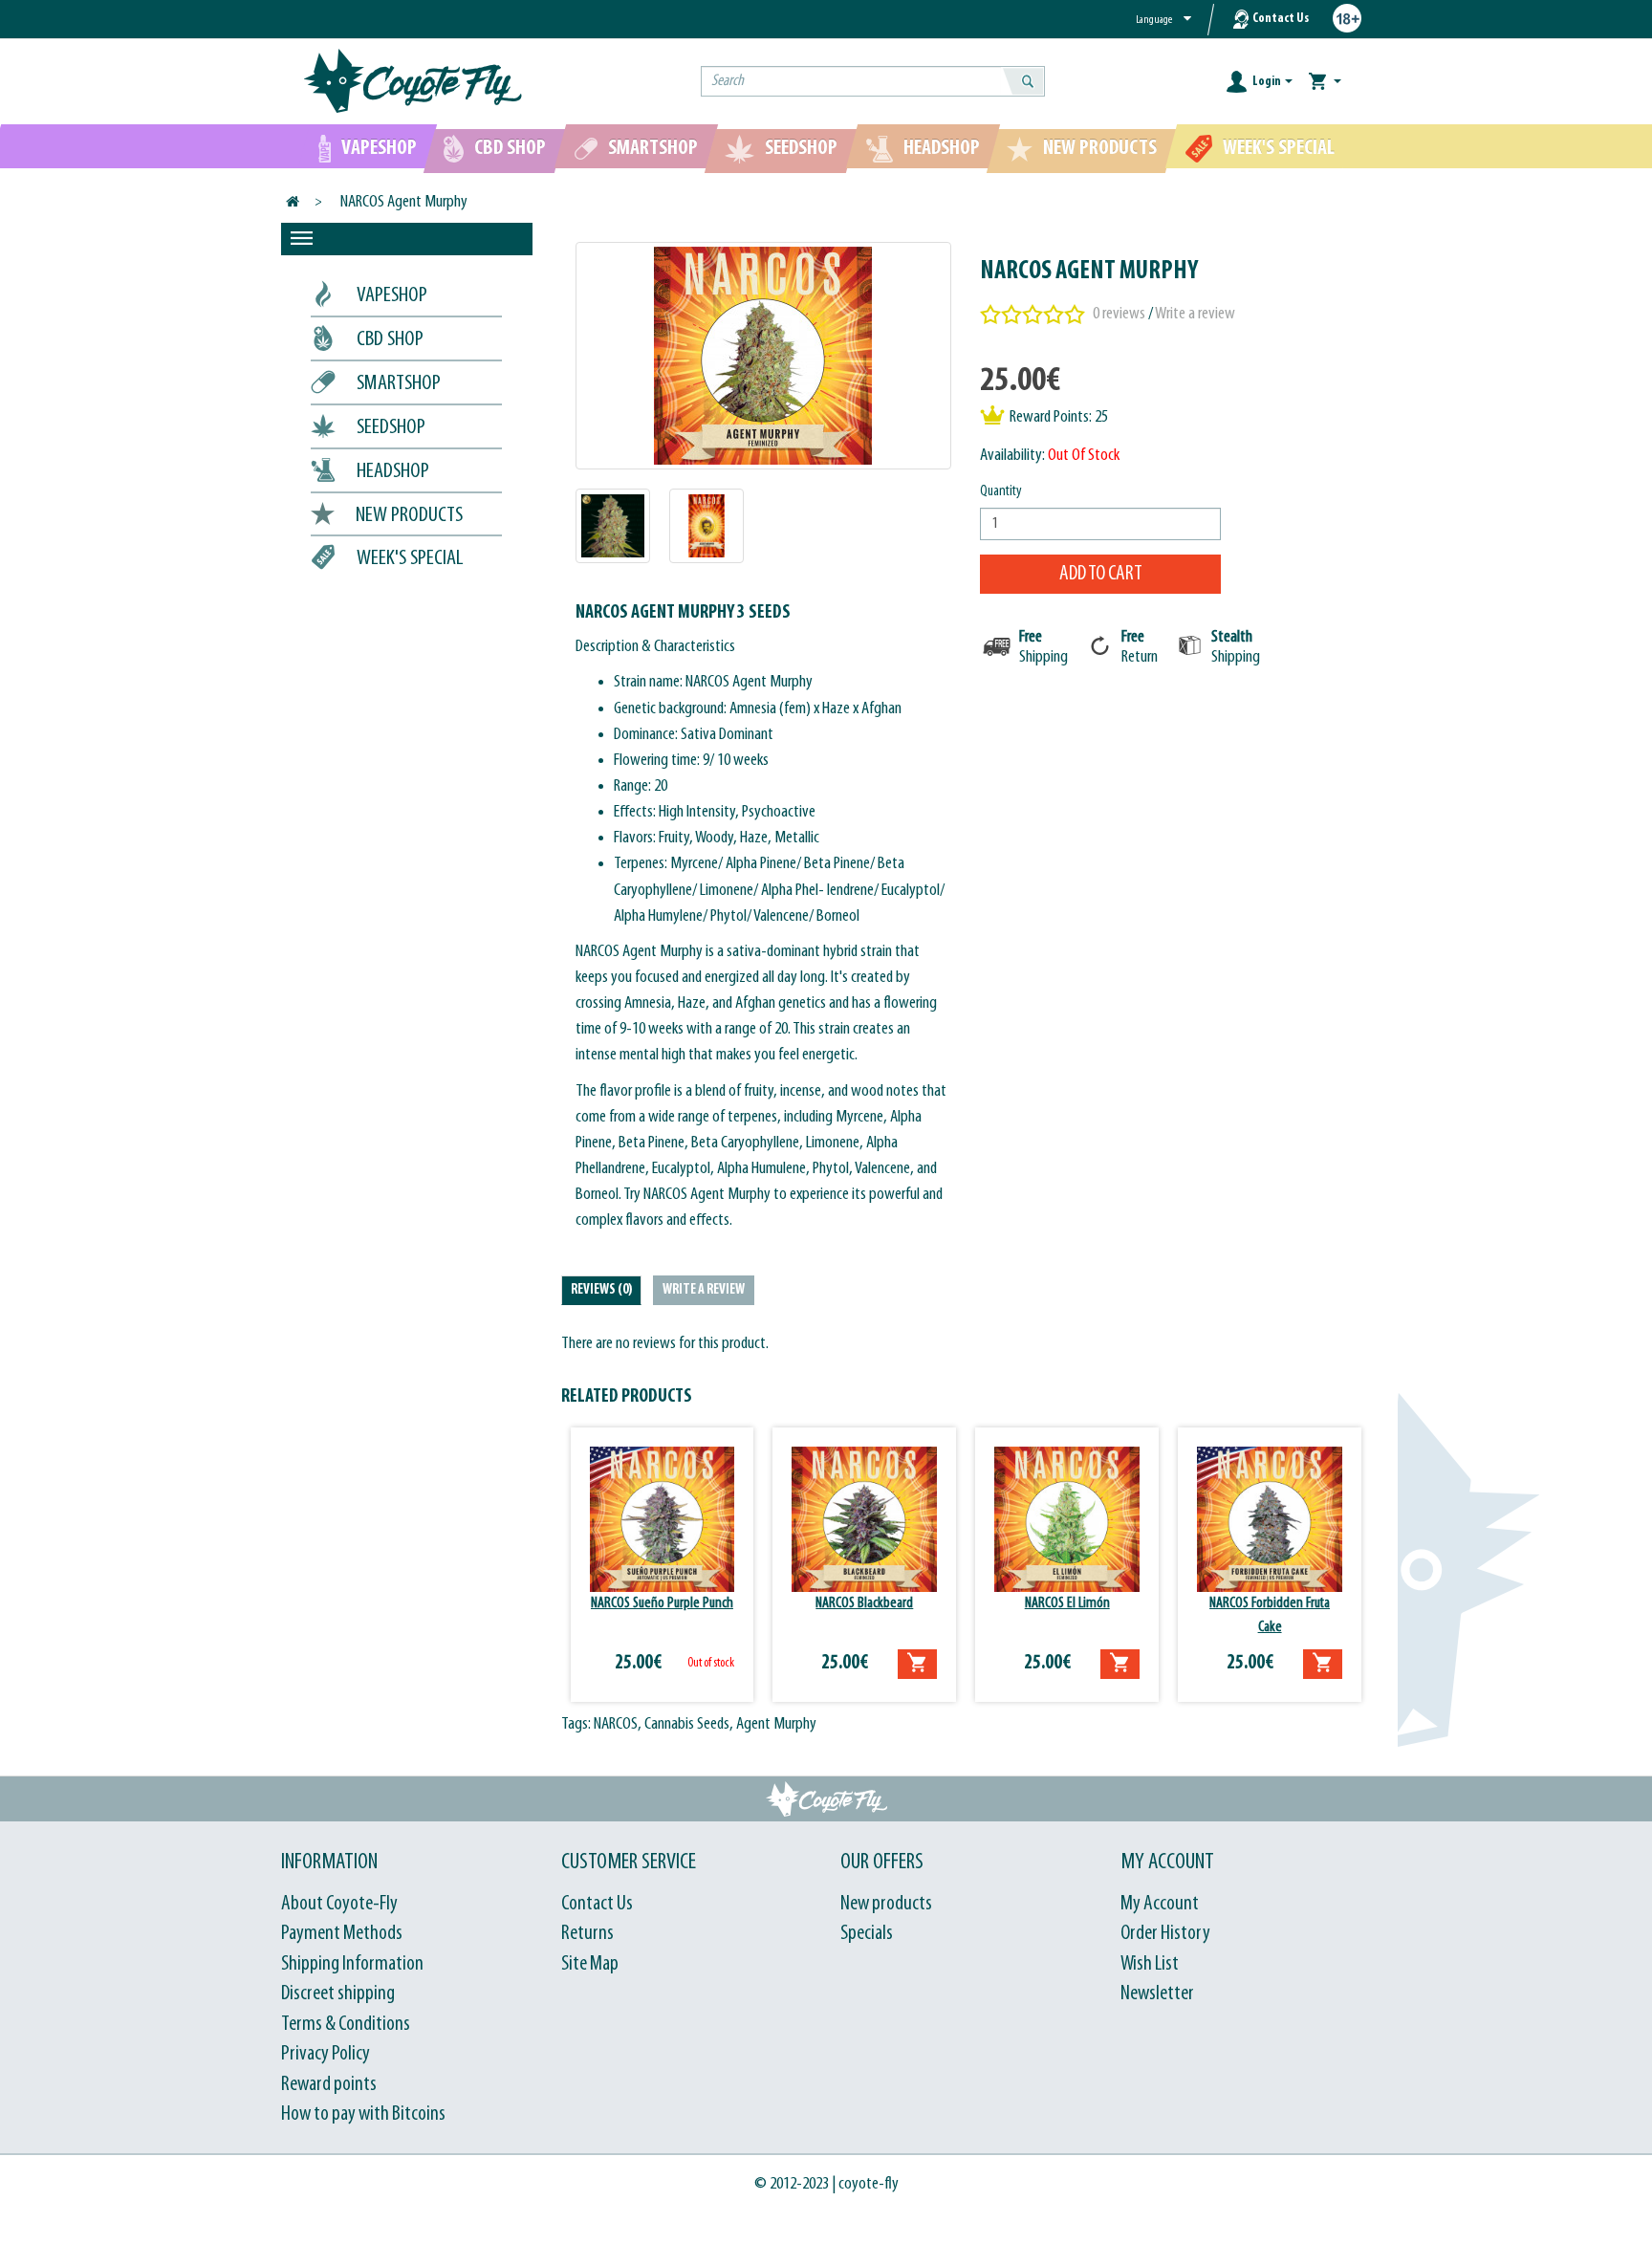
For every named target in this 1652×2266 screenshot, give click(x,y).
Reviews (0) (601, 1290)
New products (886, 1904)
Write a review (1195, 314)
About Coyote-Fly (339, 1904)
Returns (587, 1934)
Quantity (1001, 491)
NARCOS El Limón (1067, 1603)
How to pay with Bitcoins (363, 2114)
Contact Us (1281, 19)
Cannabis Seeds (687, 1724)
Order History (1165, 1934)
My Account (1160, 1904)
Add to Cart (1101, 574)
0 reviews (1119, 314)
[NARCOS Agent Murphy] (764, 356)
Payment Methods (342, 1934)
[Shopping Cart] (1325, 82)
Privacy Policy (326, 2054)
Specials (867, 1934)
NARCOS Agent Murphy (404, 202)
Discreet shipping (338, 1994)
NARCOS (616, 1724)
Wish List (1150, 1964)
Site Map (590, 1964)
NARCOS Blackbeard (864, 1603)
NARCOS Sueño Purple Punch (662, 1603)
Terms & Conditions (346, 2025)
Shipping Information (352, 1964)
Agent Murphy (776, 1724)
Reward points (329, 2085)
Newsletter (1157, 1994)
